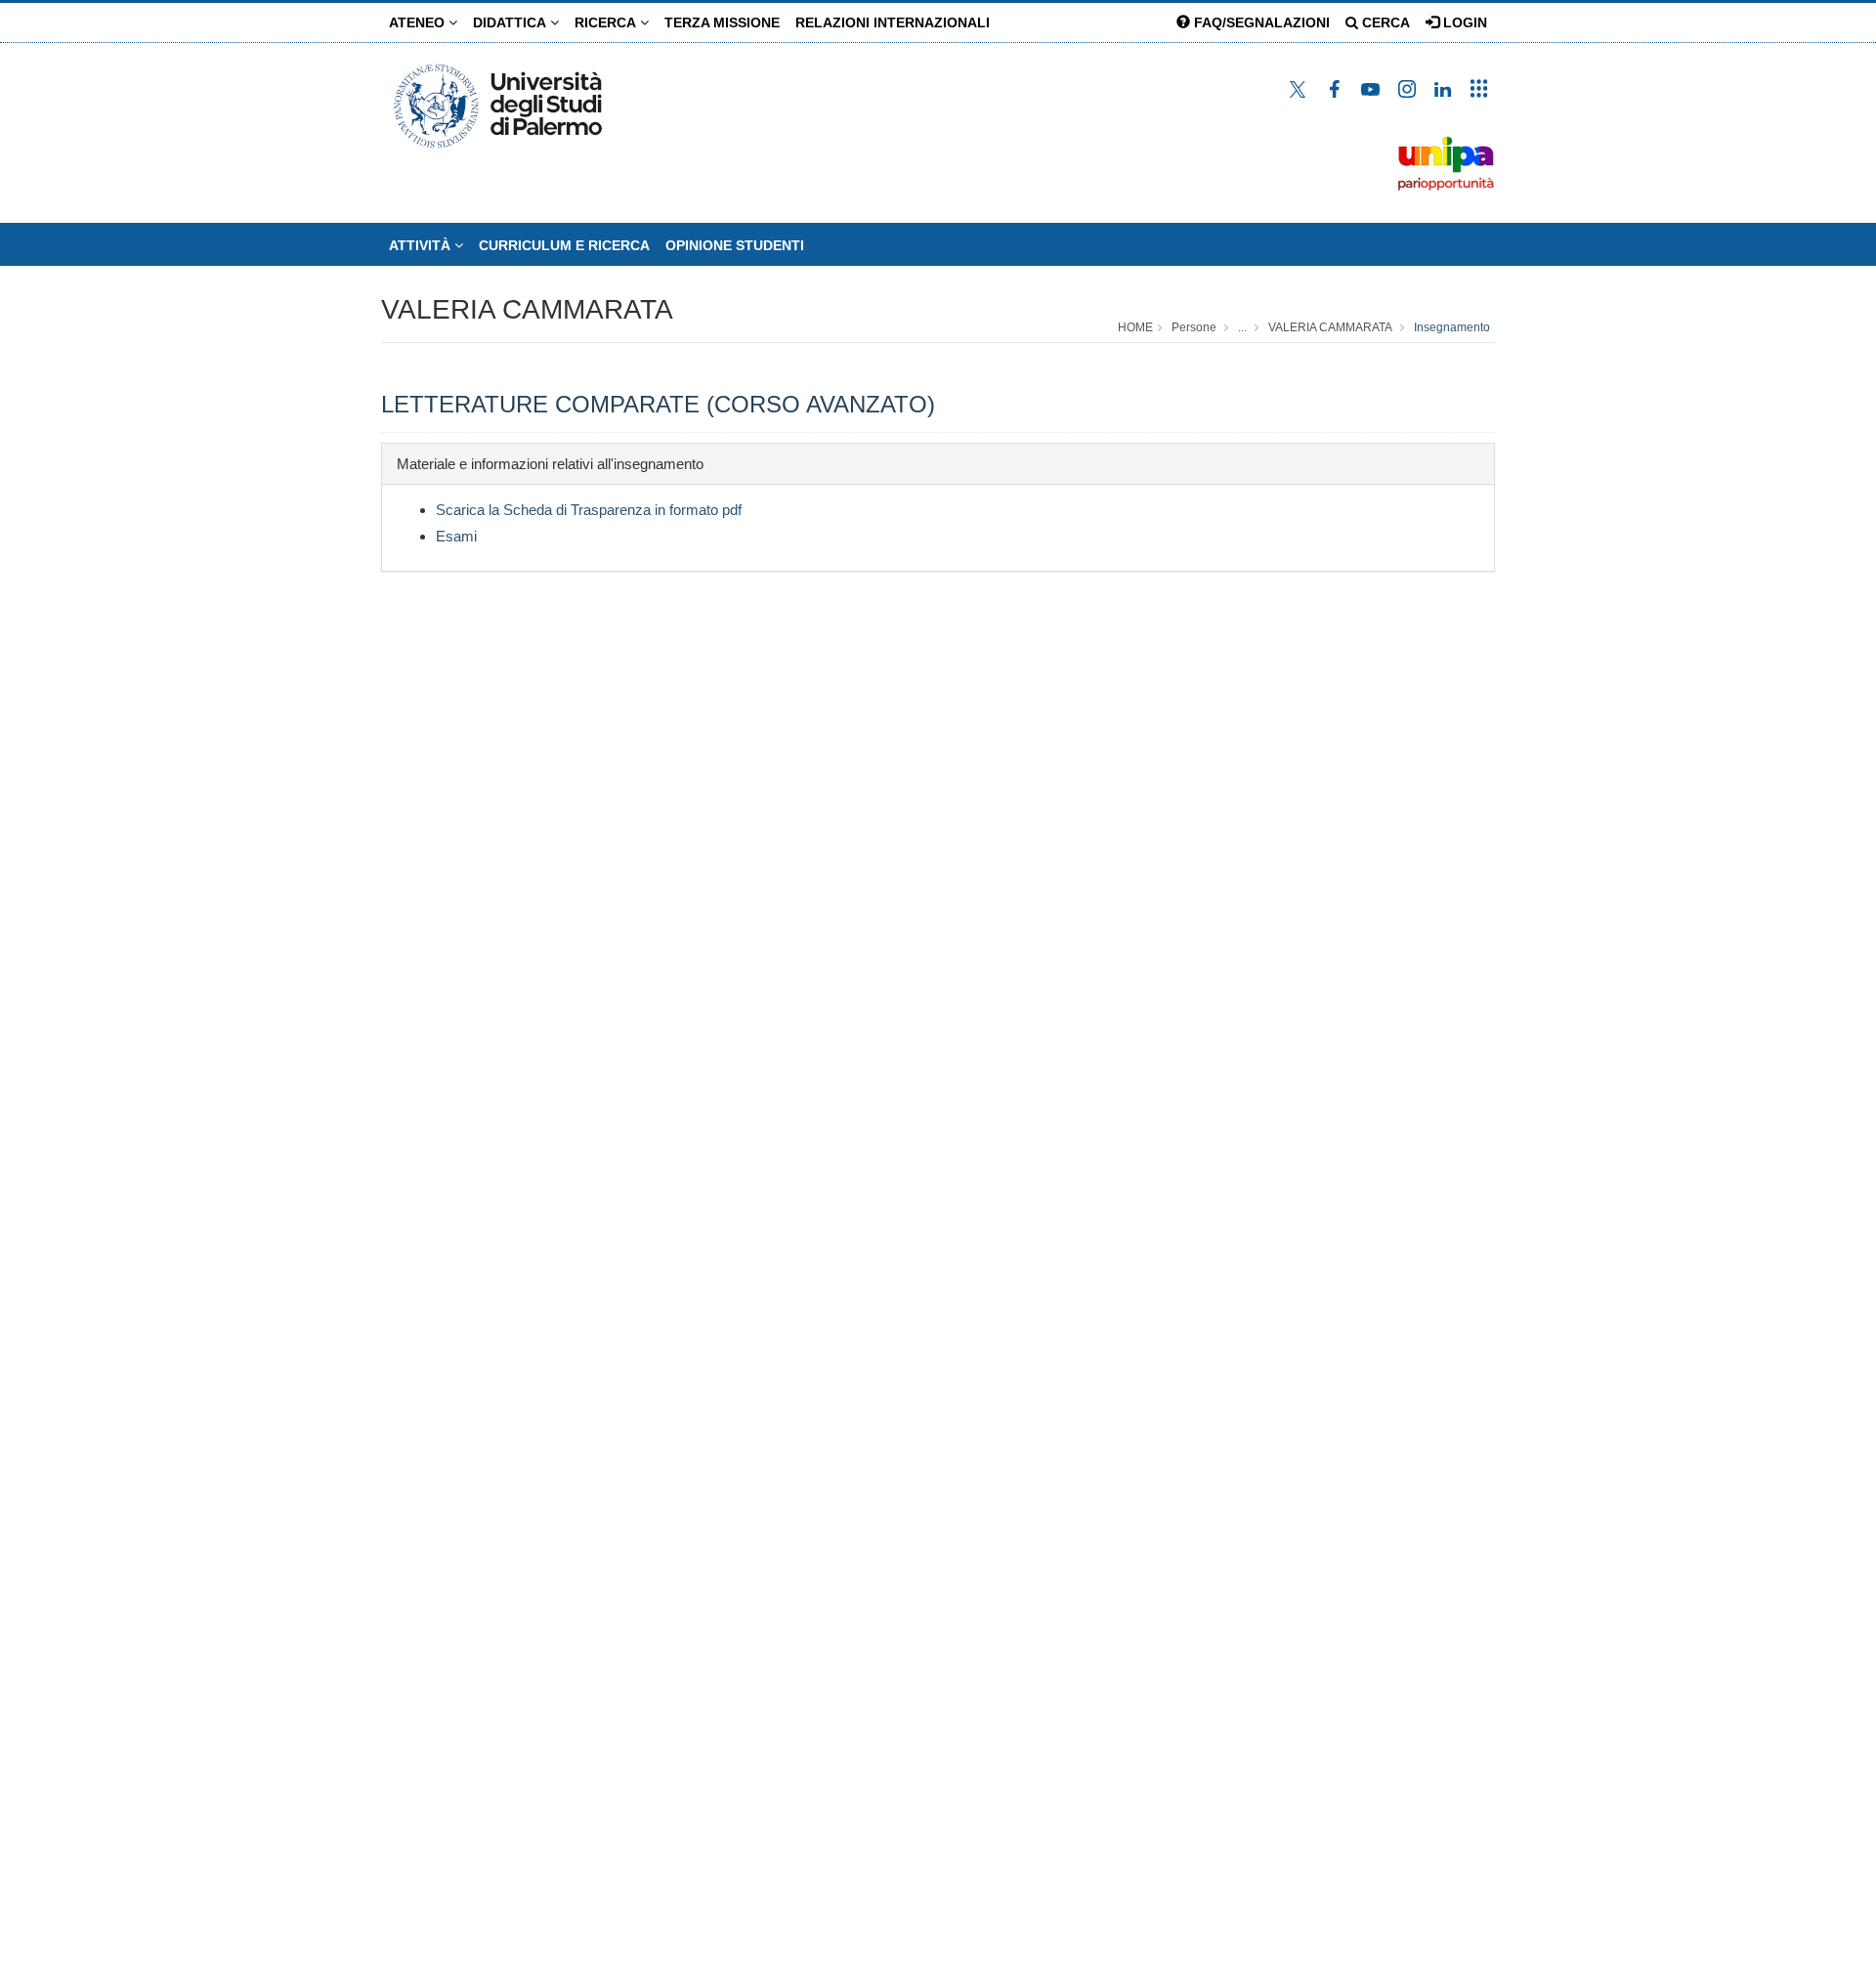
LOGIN (1463, 22)
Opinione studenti (735, 245)
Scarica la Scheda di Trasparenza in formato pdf (589, 510)
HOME (1135, 327)
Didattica (512, 22)
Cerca (1384, 22)
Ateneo (419, 22)
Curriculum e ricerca (564, 245)
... (1242, 327)
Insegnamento (1452, 327)
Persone (1194, 327)
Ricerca (607, 22)
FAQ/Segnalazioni (1260, 22)
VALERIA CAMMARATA (527, 309)
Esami (456, 536)
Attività (422, 245)
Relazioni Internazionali (893, 22)
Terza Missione (722, 22)
